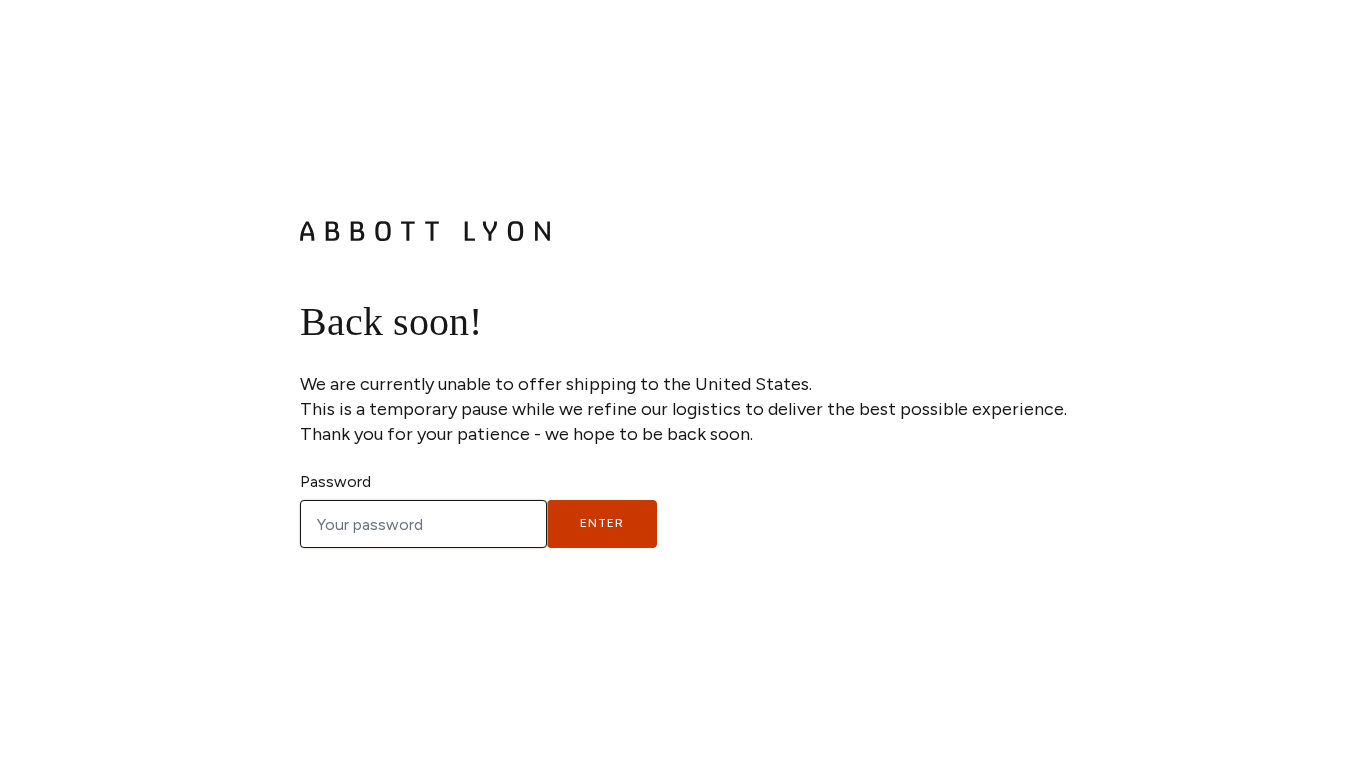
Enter (602, 523)
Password (335, 481)
